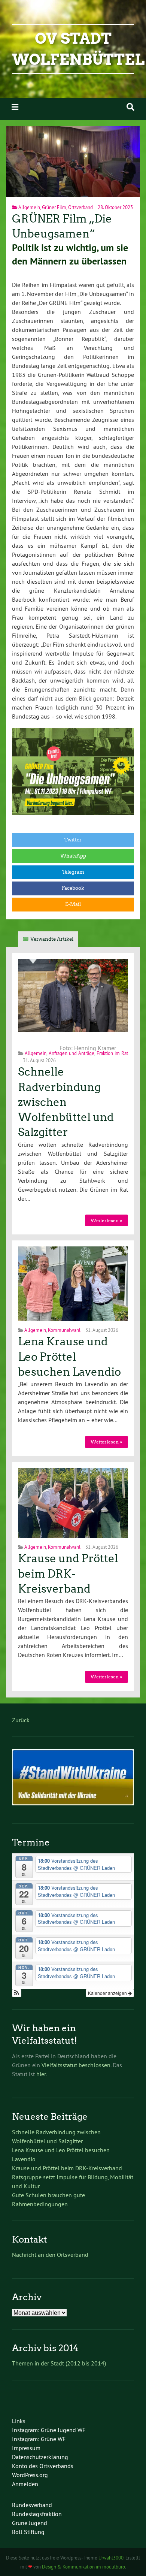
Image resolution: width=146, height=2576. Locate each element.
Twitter (73, 840)
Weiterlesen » (106, 1220)
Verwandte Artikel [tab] (52, 939)
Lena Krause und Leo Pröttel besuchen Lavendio (69, 1357)
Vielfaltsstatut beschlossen (76, 2065)
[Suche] (130, 107)
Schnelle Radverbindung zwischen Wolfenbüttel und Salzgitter (66, 1102)
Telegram (73, 872)
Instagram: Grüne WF (39, 2439)
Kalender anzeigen (108, 1993)
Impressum (26, 2448)
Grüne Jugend (30, 2523)
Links (19, 2421)
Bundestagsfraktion (37, 2514)
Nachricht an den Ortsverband (50, 2255)
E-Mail (73, 904)
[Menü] (15, 107)
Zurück (21, 1720)
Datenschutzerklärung (40, 2457)
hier (41, 2074)
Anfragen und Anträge (72, 1053)
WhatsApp (73, 856)
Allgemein (29, 207)
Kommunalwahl (64, 1330)
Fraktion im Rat (112, 1053)
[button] (17, 1993)
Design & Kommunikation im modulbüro (83, 2567)
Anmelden (25, 2484)
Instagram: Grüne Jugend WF (49, 2430)
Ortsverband (80, 207)
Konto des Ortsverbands (43, 2466)
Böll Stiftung (28, 2532)
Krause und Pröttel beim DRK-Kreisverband (68, 1574)
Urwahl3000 (111, 2558)
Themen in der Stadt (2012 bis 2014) (59, 2363)
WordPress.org (30, 2475)
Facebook (73, 888)
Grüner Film (54, 207)
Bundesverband (32, 2505)
